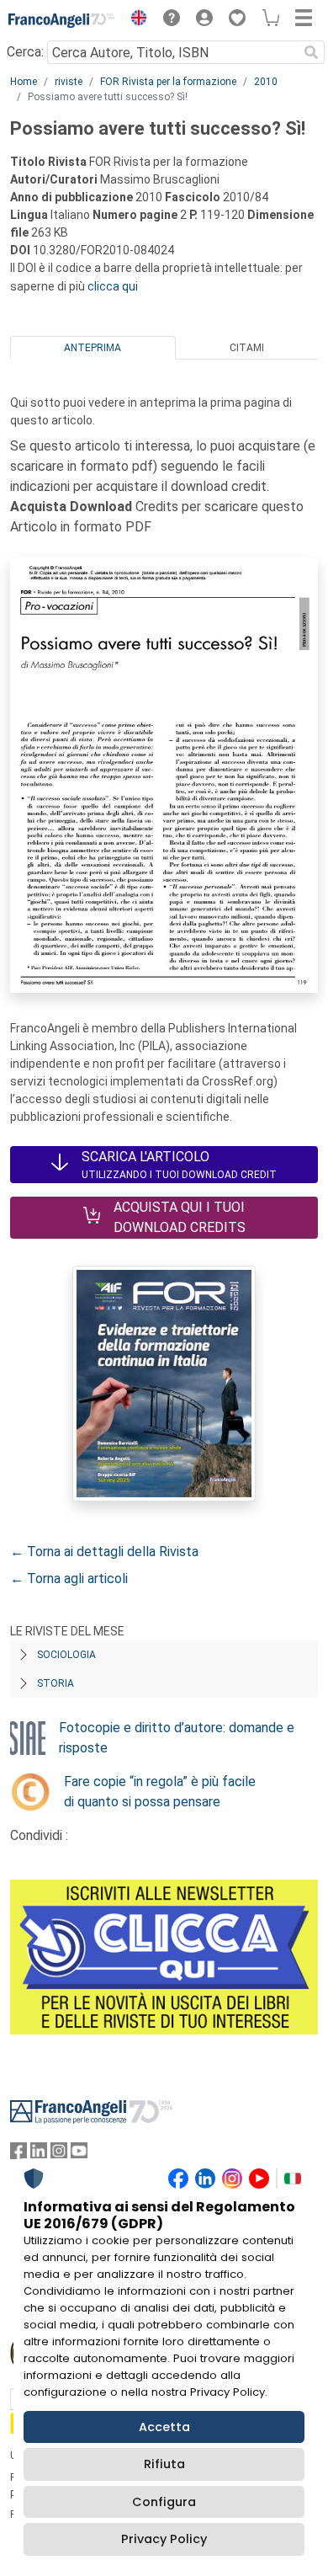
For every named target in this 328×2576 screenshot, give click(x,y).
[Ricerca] (311, 52)
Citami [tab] (247, 348)
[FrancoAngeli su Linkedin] (39, 2155)
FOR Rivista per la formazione (168, 82)
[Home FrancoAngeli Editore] (62, 20)
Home (24, 82)
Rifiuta (164, 2464)
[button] (135, 20)
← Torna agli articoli (69, 1579)
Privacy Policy (164, 2539)
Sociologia (66, 1655)
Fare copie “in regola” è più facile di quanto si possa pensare (160, 1792)
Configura (164, 2502)
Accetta (164, 2427)
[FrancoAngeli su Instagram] (59, 2155)
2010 (266, 82)
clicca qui (113, 286)
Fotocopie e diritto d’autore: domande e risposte (177, 1738)
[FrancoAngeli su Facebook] (19, 2155)
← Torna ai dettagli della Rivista (104, 1552)
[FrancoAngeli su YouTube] (79, 2155)
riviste (69, 82)
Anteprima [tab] (93, 348)
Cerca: (25, 52)
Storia (56, 1683)
